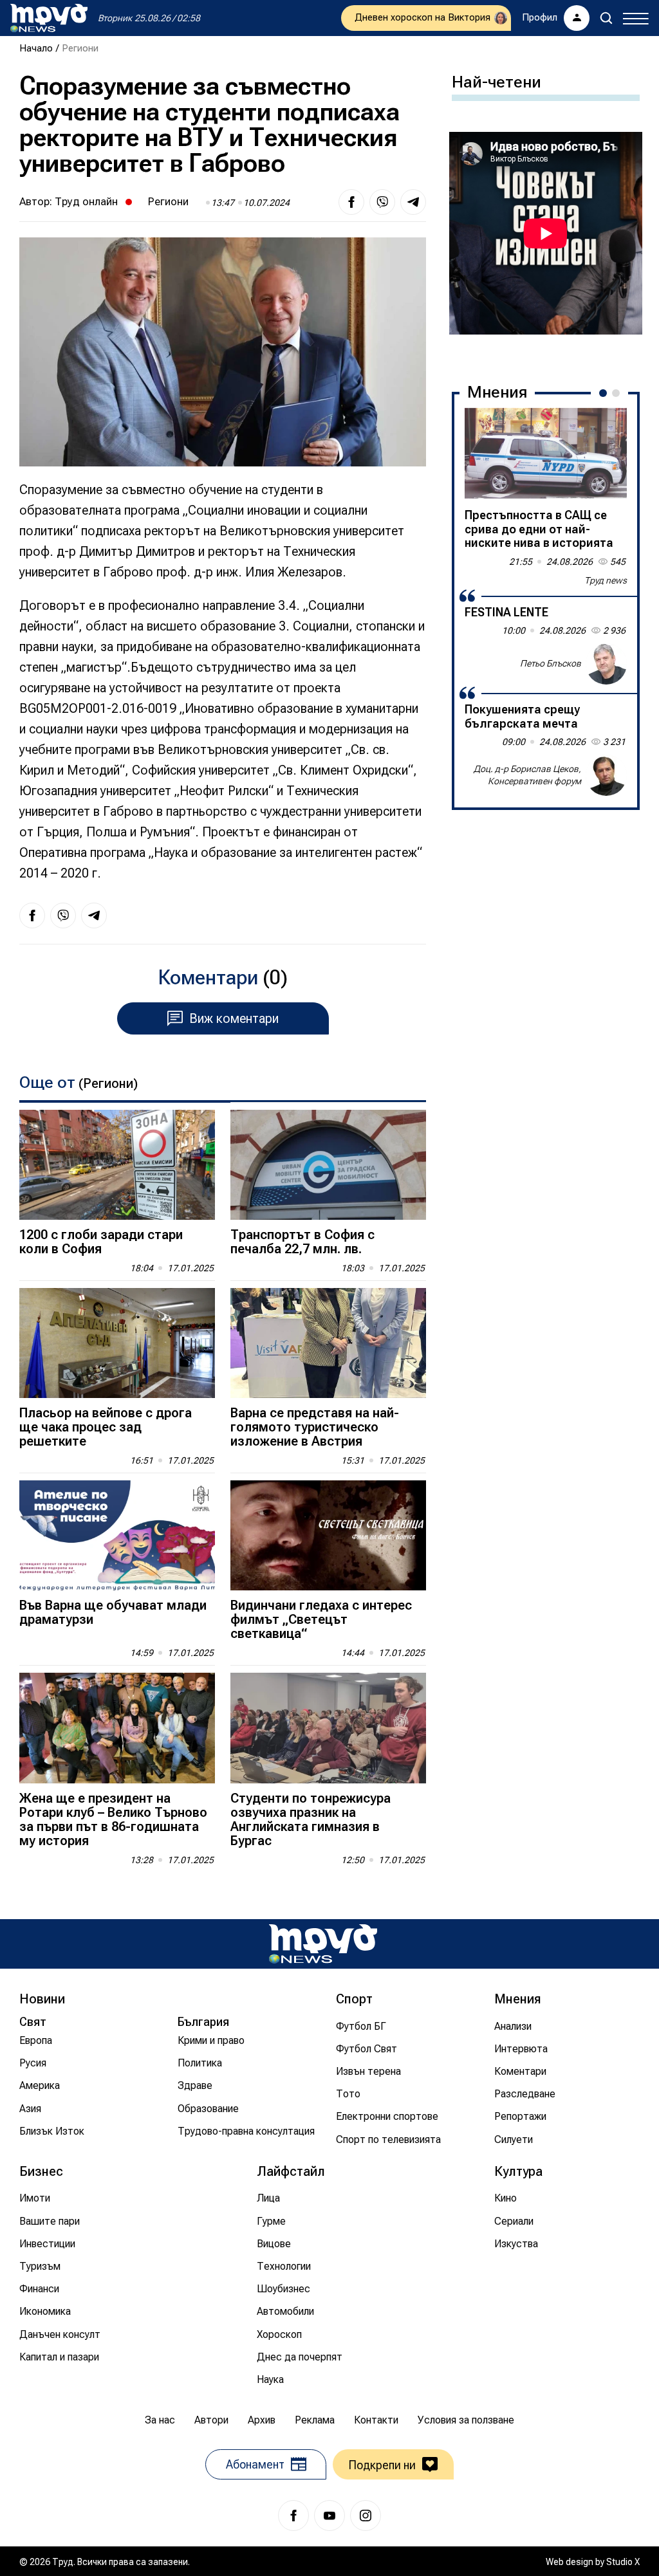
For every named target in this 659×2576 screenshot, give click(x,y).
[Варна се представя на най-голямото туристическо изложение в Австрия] (328, 1343)
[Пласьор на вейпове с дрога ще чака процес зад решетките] (117, 1343)
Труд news (606, 580)
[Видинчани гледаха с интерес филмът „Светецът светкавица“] (328, 1535)
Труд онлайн (86, 201)
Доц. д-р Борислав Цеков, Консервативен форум (527, 775)
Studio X (623, 2562)
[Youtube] (329, 2516)
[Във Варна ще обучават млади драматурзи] (117, 1535)
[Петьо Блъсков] (606, 664)
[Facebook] (293, 2516)
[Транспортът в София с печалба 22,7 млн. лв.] (328, 1165)
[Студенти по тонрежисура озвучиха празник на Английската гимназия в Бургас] (328, 1728)
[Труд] (323, 1944)
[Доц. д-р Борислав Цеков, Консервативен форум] (606, 775)
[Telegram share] (413, 202)
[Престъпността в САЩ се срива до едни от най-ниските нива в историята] (546, 454)
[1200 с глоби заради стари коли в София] (117, 1165)
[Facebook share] (351, 202)
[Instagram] (366, 2516)
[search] (606, 18)
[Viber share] (382, 202)
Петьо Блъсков (551, 663)
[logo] (49, 18)
